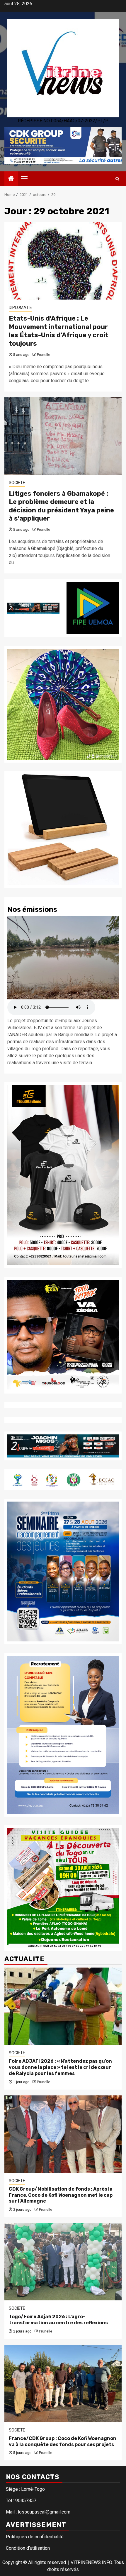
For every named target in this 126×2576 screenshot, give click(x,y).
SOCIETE (17, 483)
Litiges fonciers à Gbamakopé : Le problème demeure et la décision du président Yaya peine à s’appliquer (61, 506)
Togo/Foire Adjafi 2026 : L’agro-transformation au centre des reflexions (58, 2320)
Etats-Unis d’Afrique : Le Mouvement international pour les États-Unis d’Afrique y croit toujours (59, 331)
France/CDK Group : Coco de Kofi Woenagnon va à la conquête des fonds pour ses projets (63, 2441)
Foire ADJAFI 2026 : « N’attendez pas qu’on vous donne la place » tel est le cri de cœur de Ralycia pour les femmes (60, 2067)
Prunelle (44, 355)
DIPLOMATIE (20, 307)
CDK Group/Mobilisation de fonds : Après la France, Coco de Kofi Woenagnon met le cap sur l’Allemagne (61, 2195)
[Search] (117, 179)
